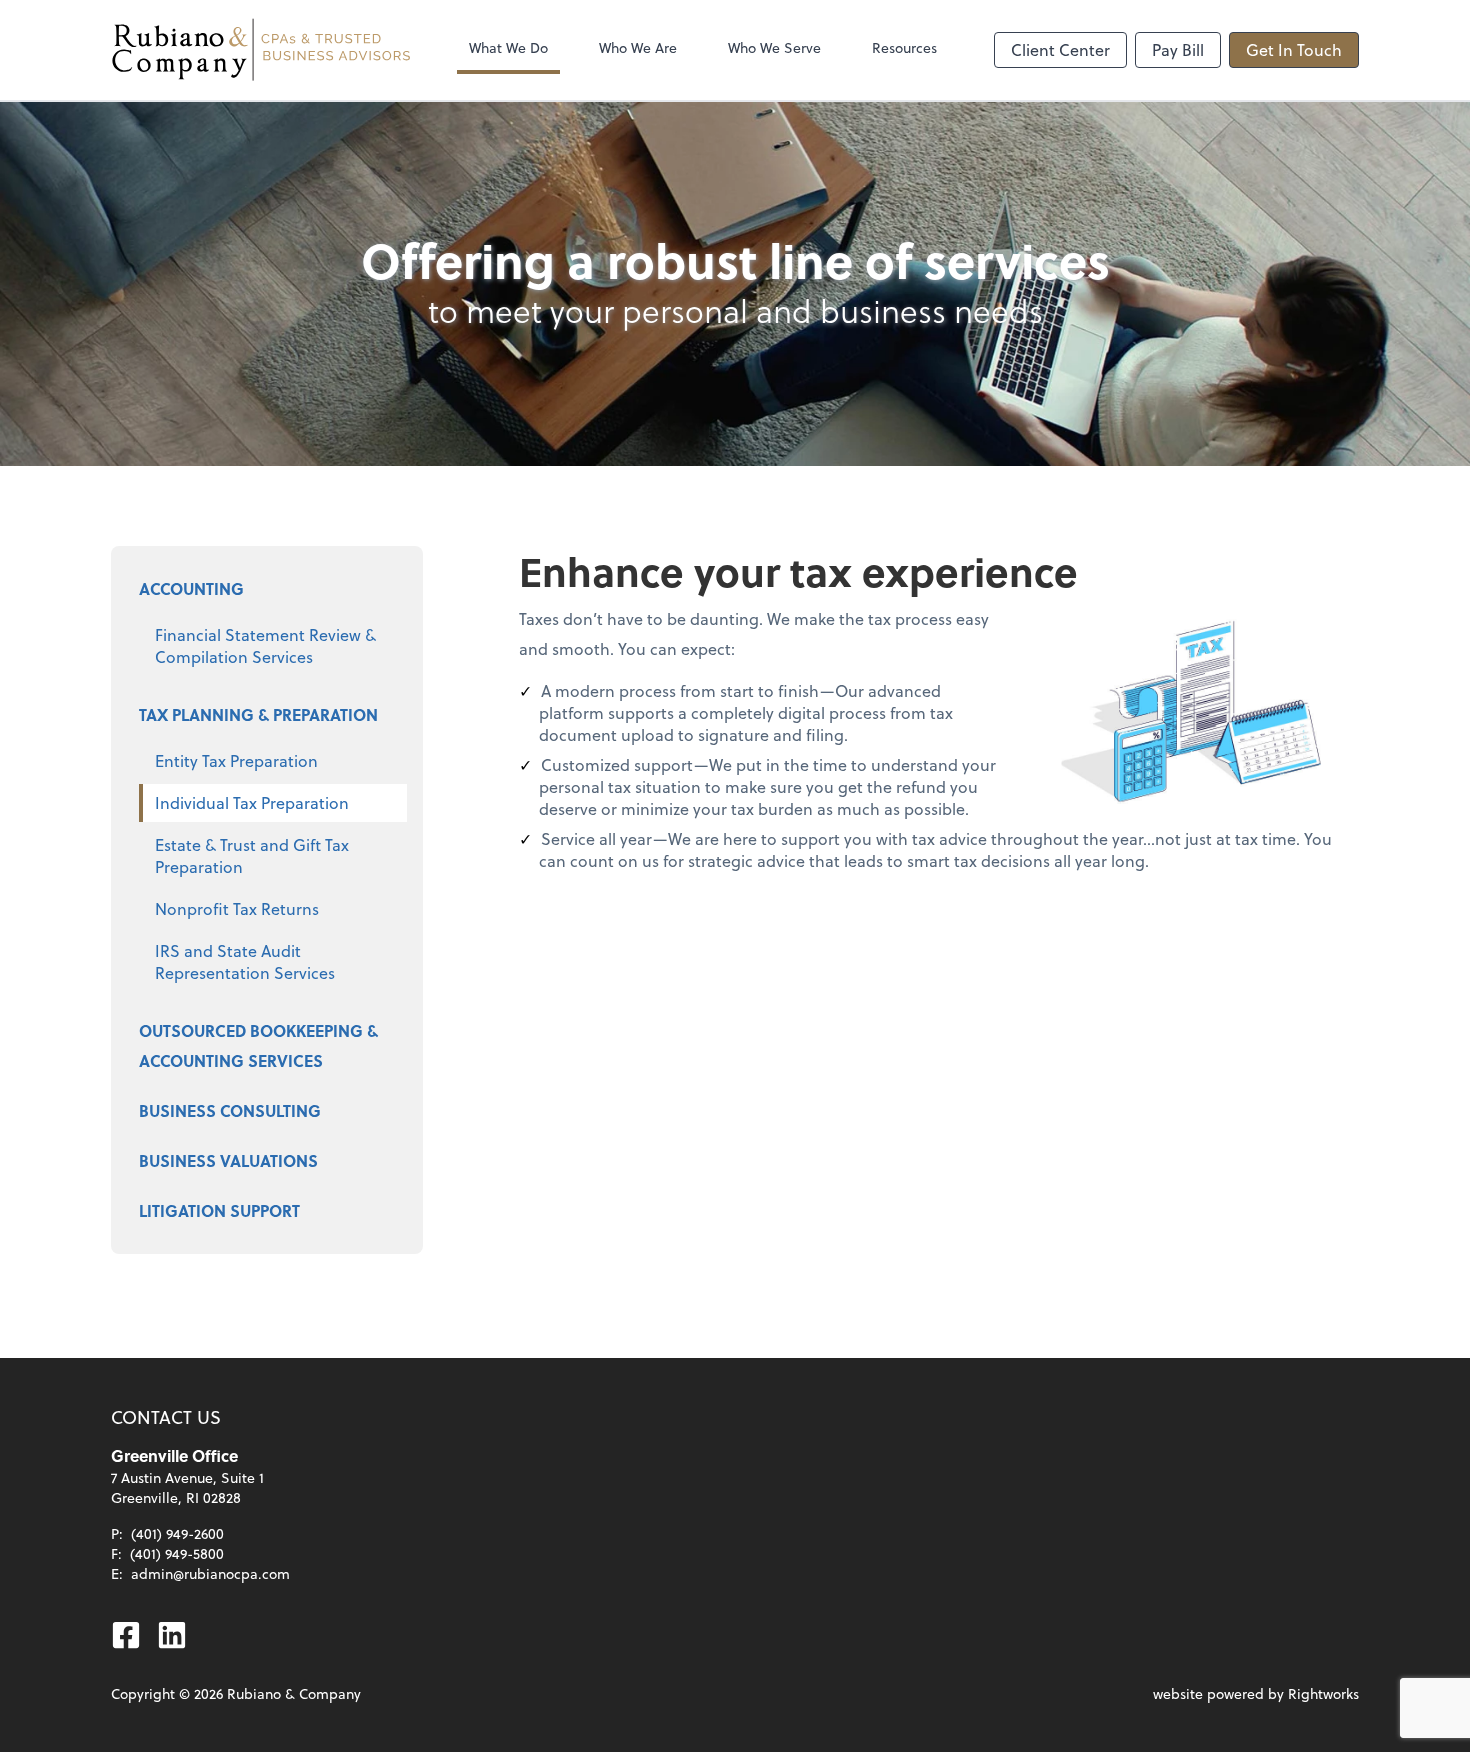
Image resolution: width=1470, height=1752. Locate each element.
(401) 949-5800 (177, 1553)
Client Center (1060, 49)
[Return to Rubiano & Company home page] (261, 50)
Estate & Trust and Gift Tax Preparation (252, 855)
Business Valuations (228, 1160)
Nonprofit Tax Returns (237, 908)
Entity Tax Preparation (236, 760)
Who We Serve (774, 47)
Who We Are (638, 47)
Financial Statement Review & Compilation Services (265, 645)
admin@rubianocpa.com (210, 1573)
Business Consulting (230, 1110)
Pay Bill (1178, 49)
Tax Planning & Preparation (258, 714)
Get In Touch (1294, 49)
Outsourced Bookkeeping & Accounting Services (258, 1045)
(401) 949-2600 (177, 1533)
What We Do (508, 47)
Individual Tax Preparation (252, 802)
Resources (904, 47)
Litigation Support (219, 1210)
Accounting (191, 588)
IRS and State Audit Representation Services (245, 961)
